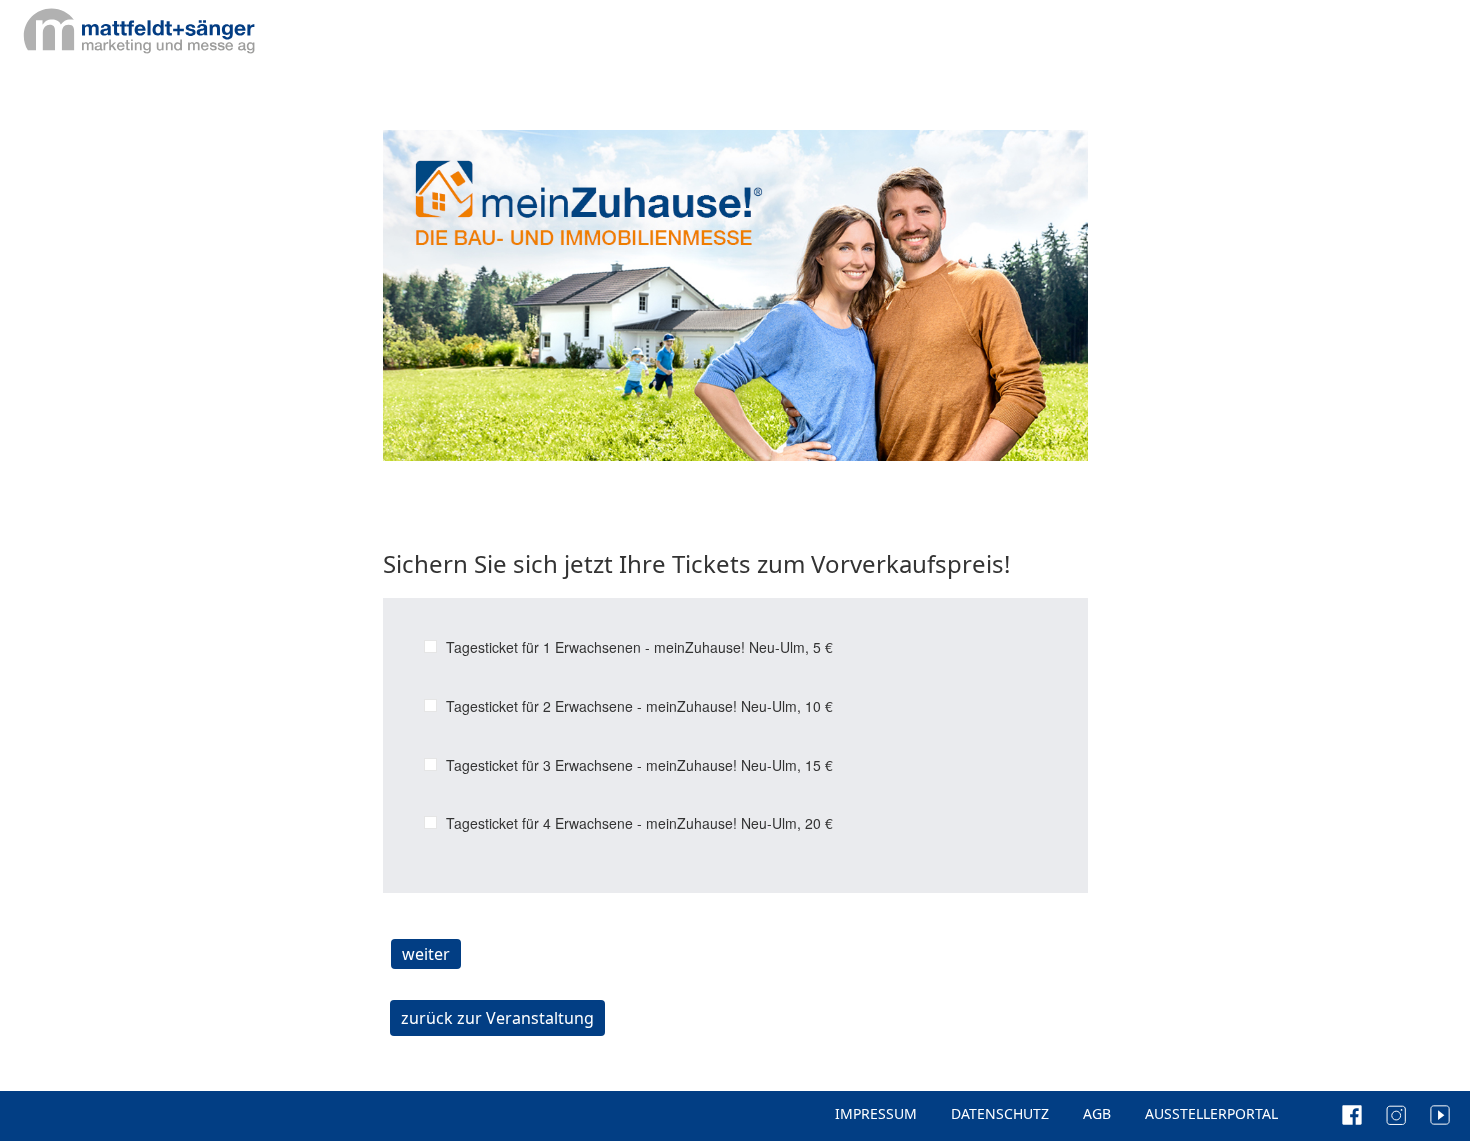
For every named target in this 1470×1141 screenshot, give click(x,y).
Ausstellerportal (1211, 1113)
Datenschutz (1000, 1113)
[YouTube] (1440, 1113)
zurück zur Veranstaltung (497, 1018)
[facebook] (1362, 1113)
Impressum (876, 1113)
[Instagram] (1406, 1113)
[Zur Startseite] (138, 29)
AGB (1097, 1113)
